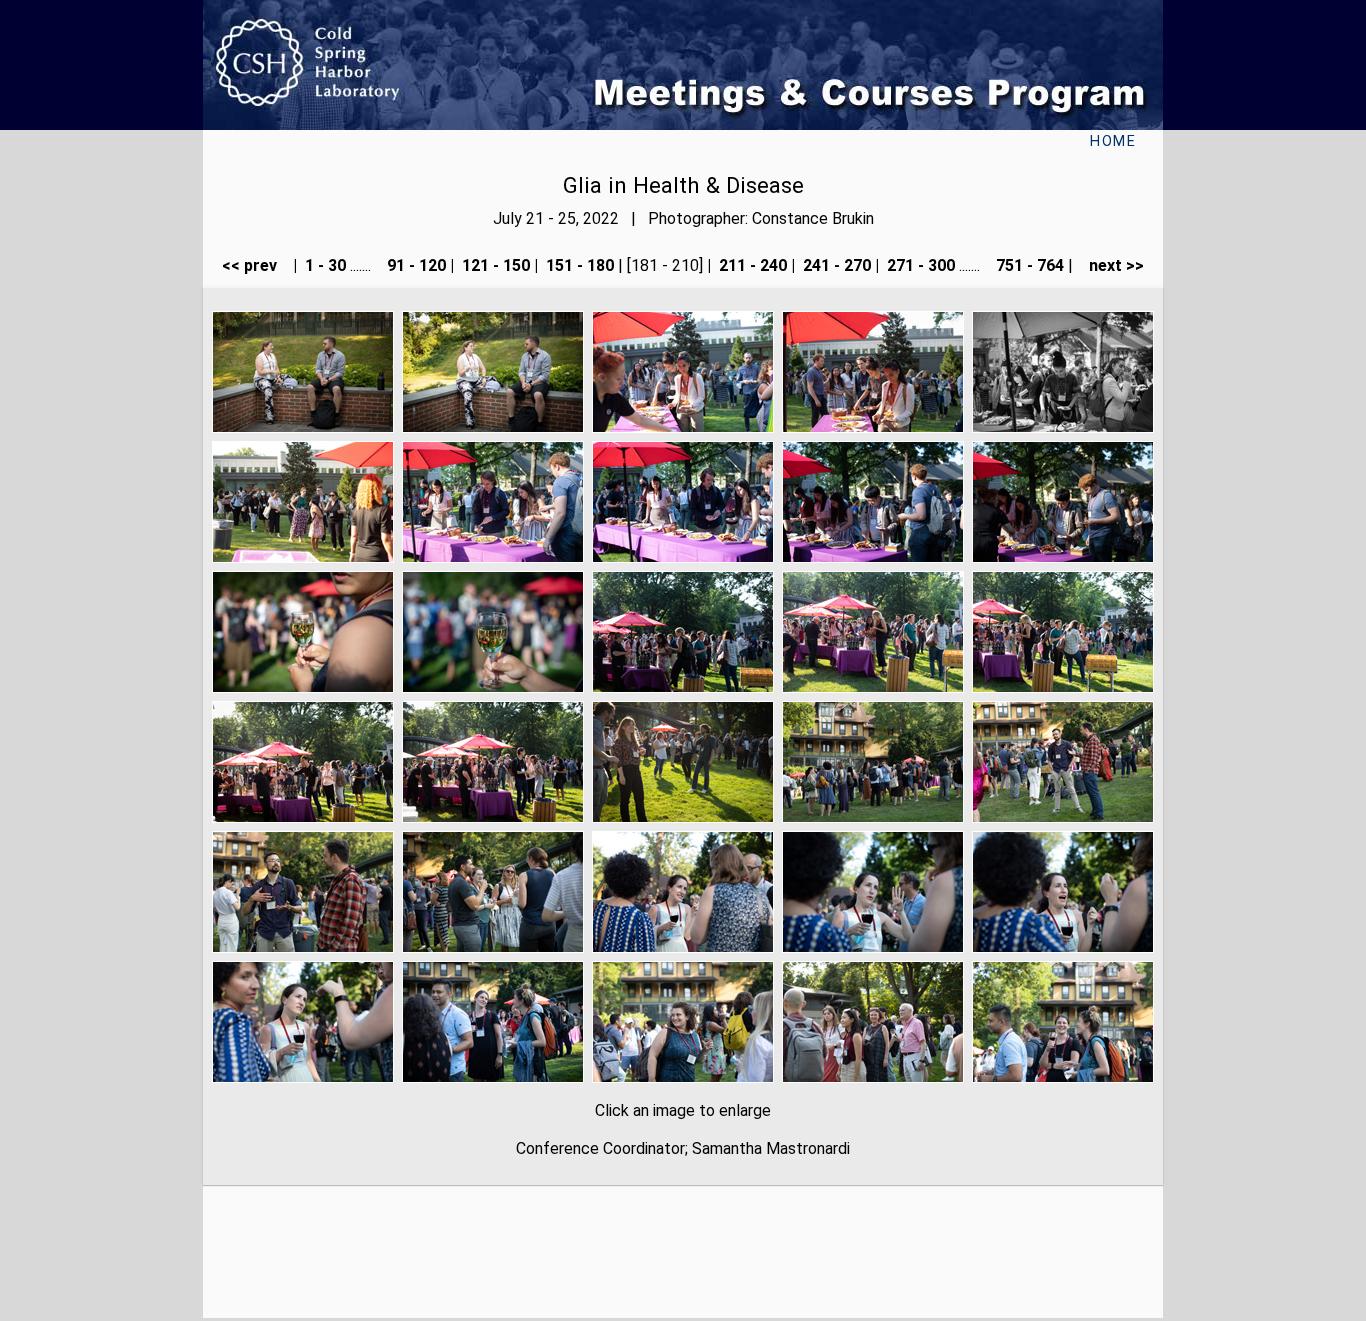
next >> (1110, 265)
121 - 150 (494, 265)
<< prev (255, 265)
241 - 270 (835, 265)
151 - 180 (578, 265)
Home (1113, 141)
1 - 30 (323, 265)
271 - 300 (919, 265)
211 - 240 (751, 265)
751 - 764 (1028, 265)
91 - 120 (414, 265)
